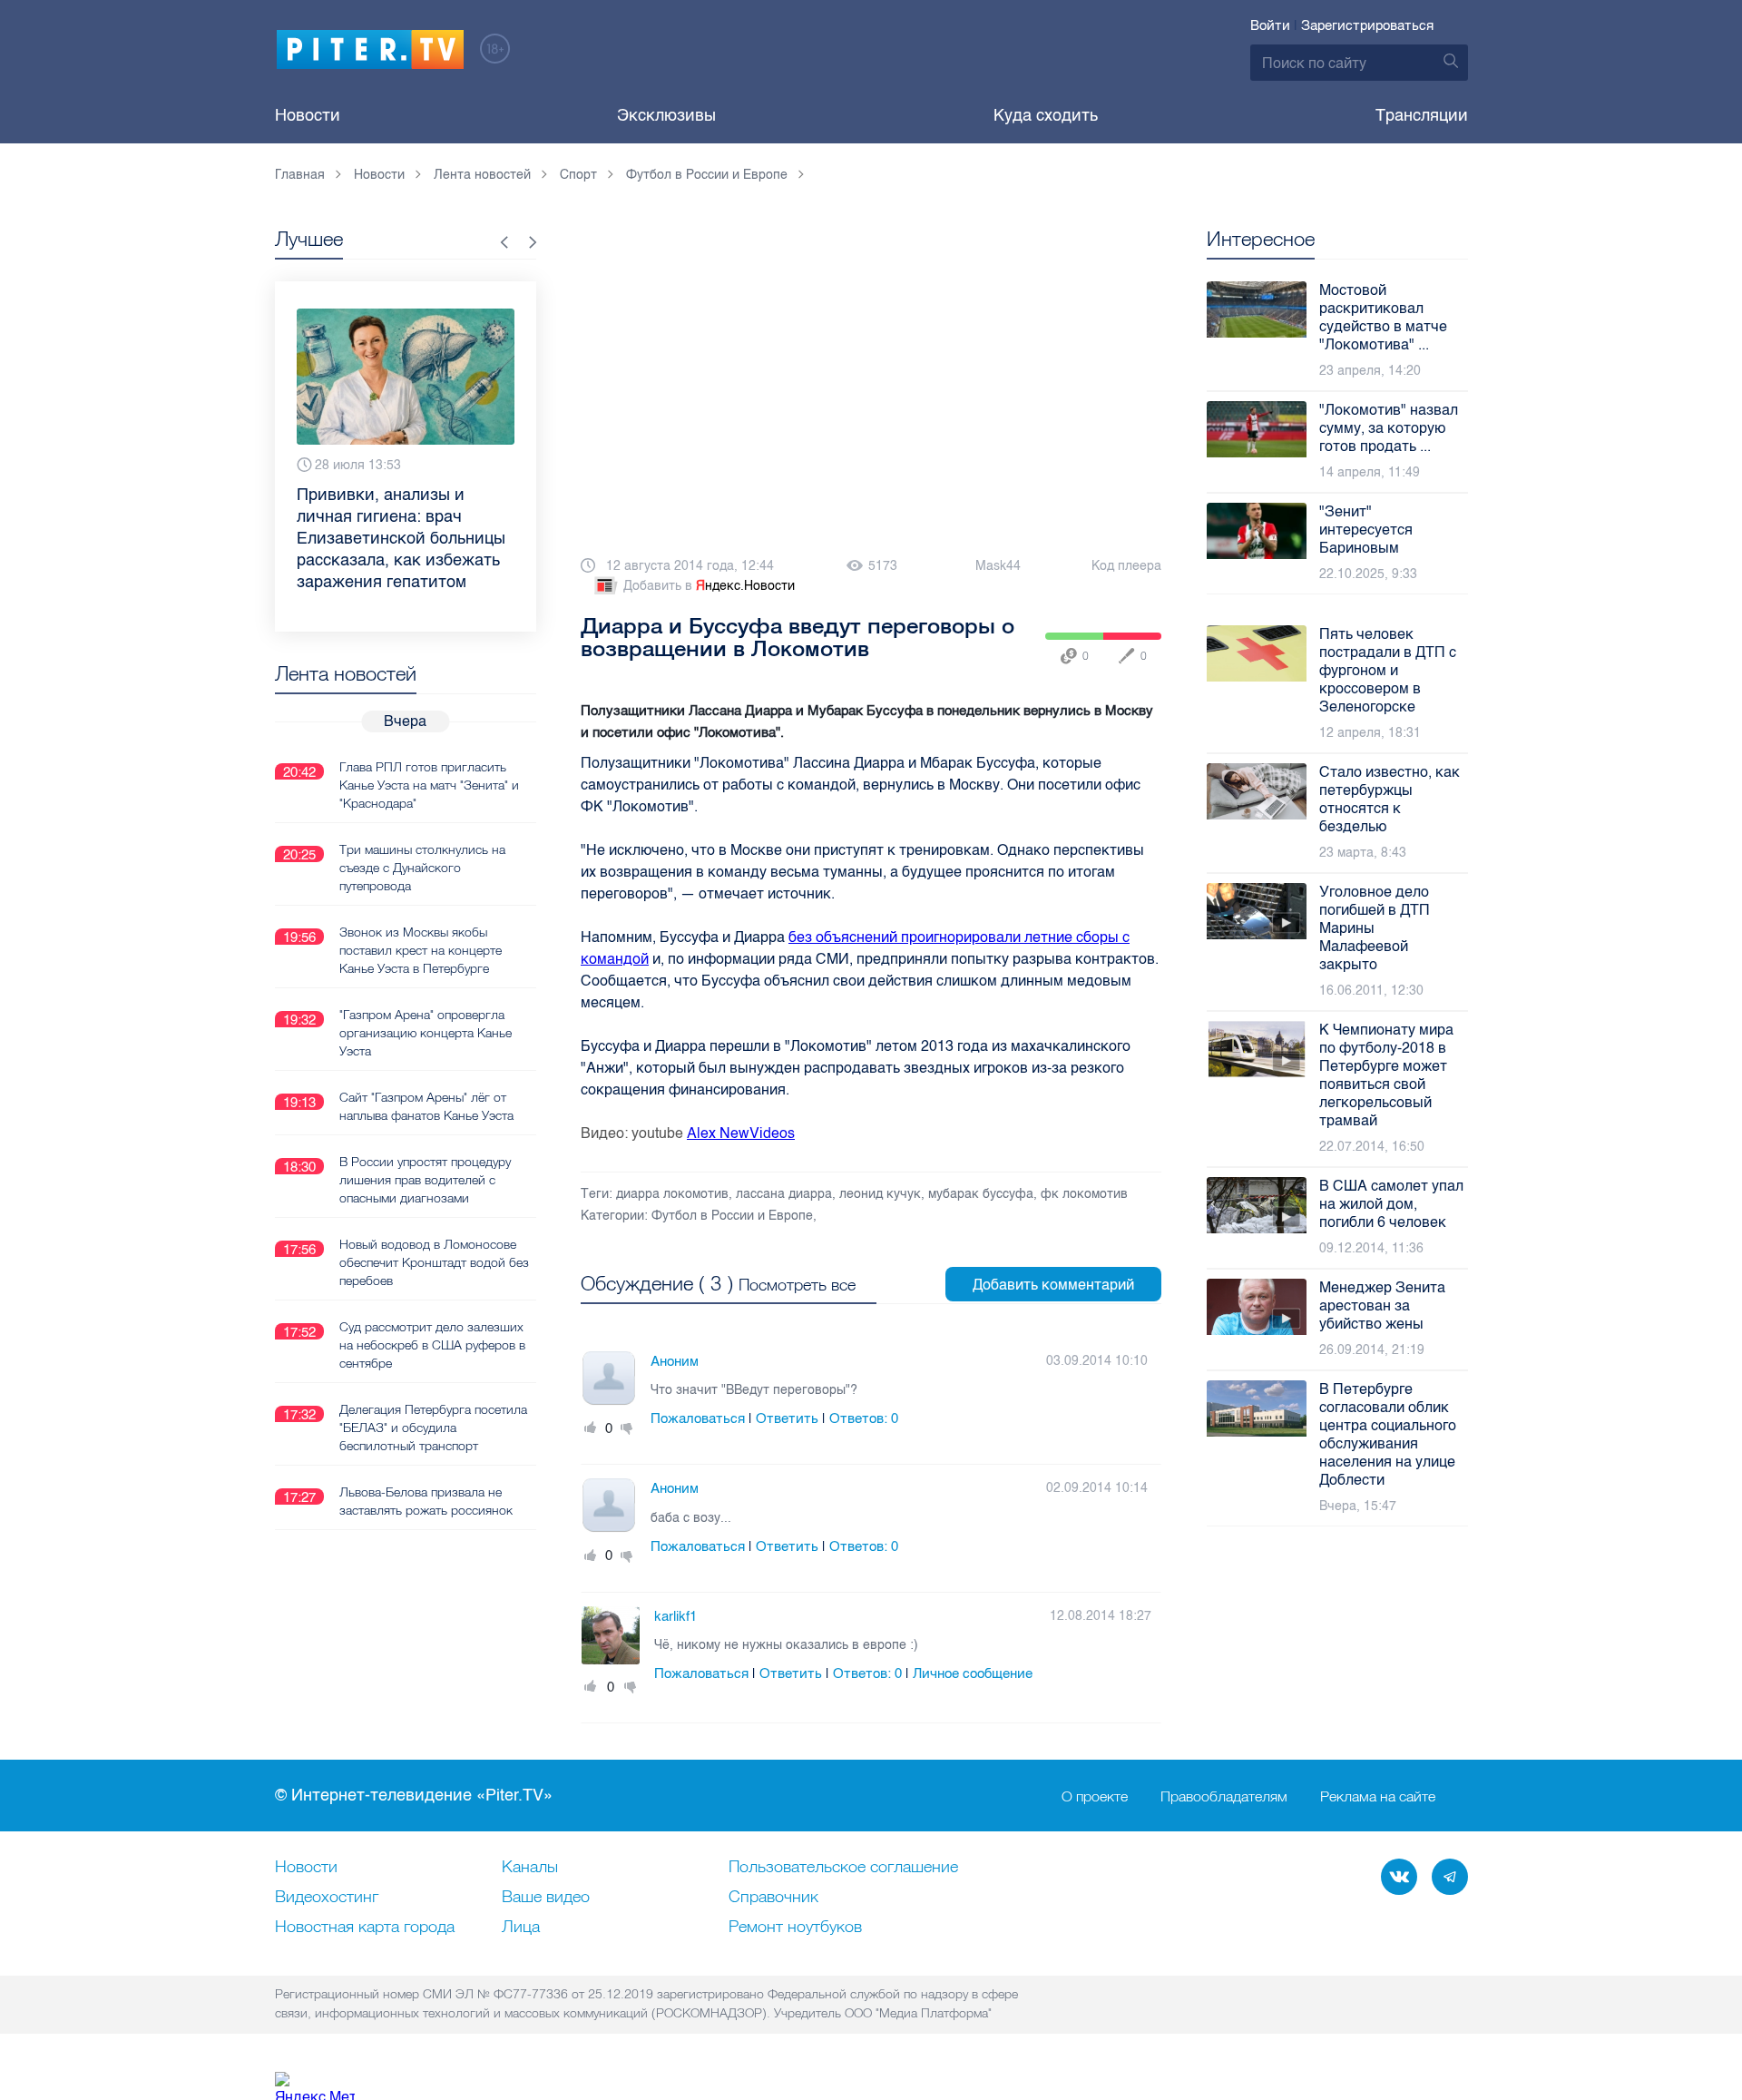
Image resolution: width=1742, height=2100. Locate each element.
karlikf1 (675, 1616)
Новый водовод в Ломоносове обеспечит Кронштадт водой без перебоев (434, 1262)
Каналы (530, 1868)
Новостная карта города (365, 1928)
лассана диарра (784, 1194)
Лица (521, 1928)
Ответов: (864, 1418)
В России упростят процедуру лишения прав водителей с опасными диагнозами (425, 1180)
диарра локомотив (672, 1194)
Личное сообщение (973, 1673)
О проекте (1095, 1796)
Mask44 (998, 566)
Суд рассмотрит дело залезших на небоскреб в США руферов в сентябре (432, 1345)
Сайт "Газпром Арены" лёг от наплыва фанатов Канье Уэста (426, 1106)
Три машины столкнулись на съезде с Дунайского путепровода (422, 868)
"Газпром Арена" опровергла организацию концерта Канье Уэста (426, 1033)
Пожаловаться (698, 1418)
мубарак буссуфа (981, 1194)
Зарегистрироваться (1367, 25)
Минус (627, 1428)
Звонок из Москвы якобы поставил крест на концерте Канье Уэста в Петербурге (421, 950)
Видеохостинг (327, 1898)
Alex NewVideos (741, 1133)
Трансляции (1422, 115)
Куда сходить (1046, 115)
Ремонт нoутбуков (795, 1928)
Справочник (773, 1898)
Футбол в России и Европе (732, 1216)
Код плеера (1126, 566)
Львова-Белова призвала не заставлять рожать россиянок (426, 1501)
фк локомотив (1084, 1194)
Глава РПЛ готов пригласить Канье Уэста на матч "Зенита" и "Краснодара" (429, 785)
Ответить (787, 1418)
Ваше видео (546, 1898)
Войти (1270, 25)
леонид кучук (880, 1194)
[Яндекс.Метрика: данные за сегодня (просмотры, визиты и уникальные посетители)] (315, 2086)
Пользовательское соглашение (843, 1868)
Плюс (591, 1428)
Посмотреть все (797, 1285)
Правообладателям (1224, 1796)
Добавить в (709, 586)
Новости (308, 115)
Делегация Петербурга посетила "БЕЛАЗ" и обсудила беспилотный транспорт (433, 1428)
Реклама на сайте (1378, 1796)
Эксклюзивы (666, 115)
